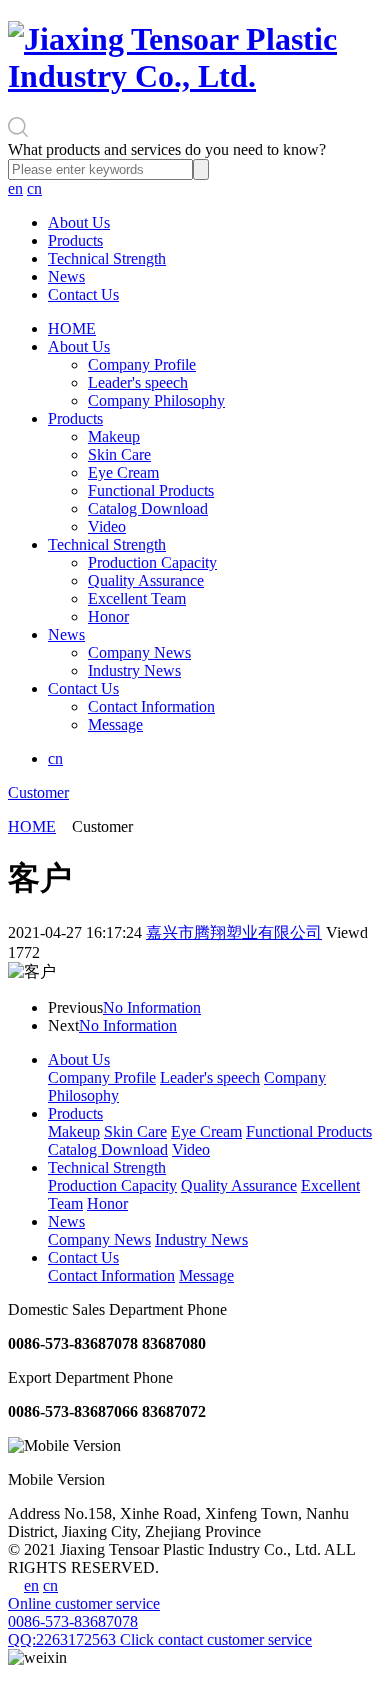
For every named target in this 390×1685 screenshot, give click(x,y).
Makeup (114, 436)
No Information (152, 1007)
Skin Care (119, 454)
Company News (139, 652)
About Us (79, 222)
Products (75, 240)
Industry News (134, 670)
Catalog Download (148, 508)
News (66, 276)
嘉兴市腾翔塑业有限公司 (234, 932)
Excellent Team (137, 598)
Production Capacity (152, 562)
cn (34, 188)
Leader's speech (138, 382)
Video (107, 526)
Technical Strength (107, 258)
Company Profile (142, 364)
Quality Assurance (146, 580)
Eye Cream (123, 472)
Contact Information (151, 706)
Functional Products (151, 490)
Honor (108, 616)
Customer (38, 792)
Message (115, 724)
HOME (72, 328)
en (15, 188)
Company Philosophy (156, 400)
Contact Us (83, 294)
